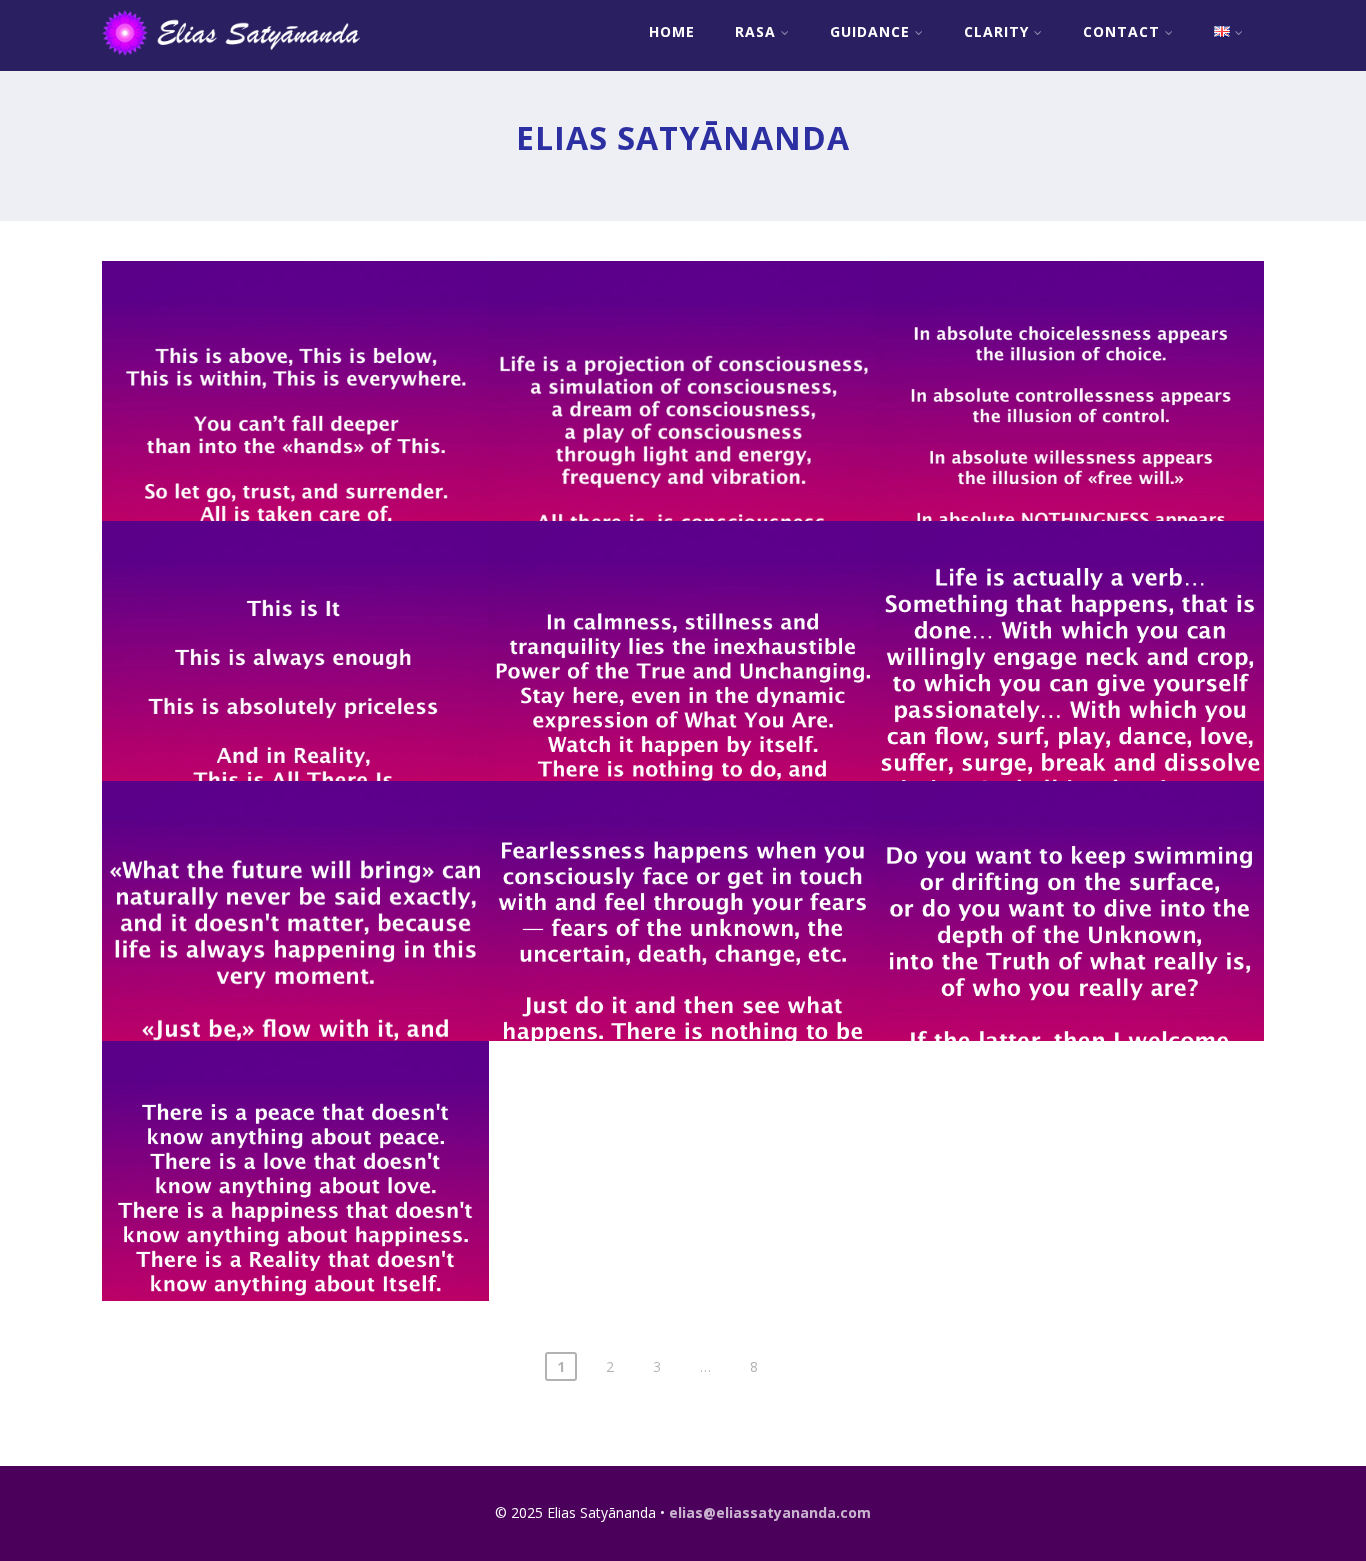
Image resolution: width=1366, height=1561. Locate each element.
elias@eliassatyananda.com (770, 1512)
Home (672, 31)
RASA (755, 31)
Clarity (996, 31)
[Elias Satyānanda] (244, 60)
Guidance (870, 31)
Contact (1121, 31)
